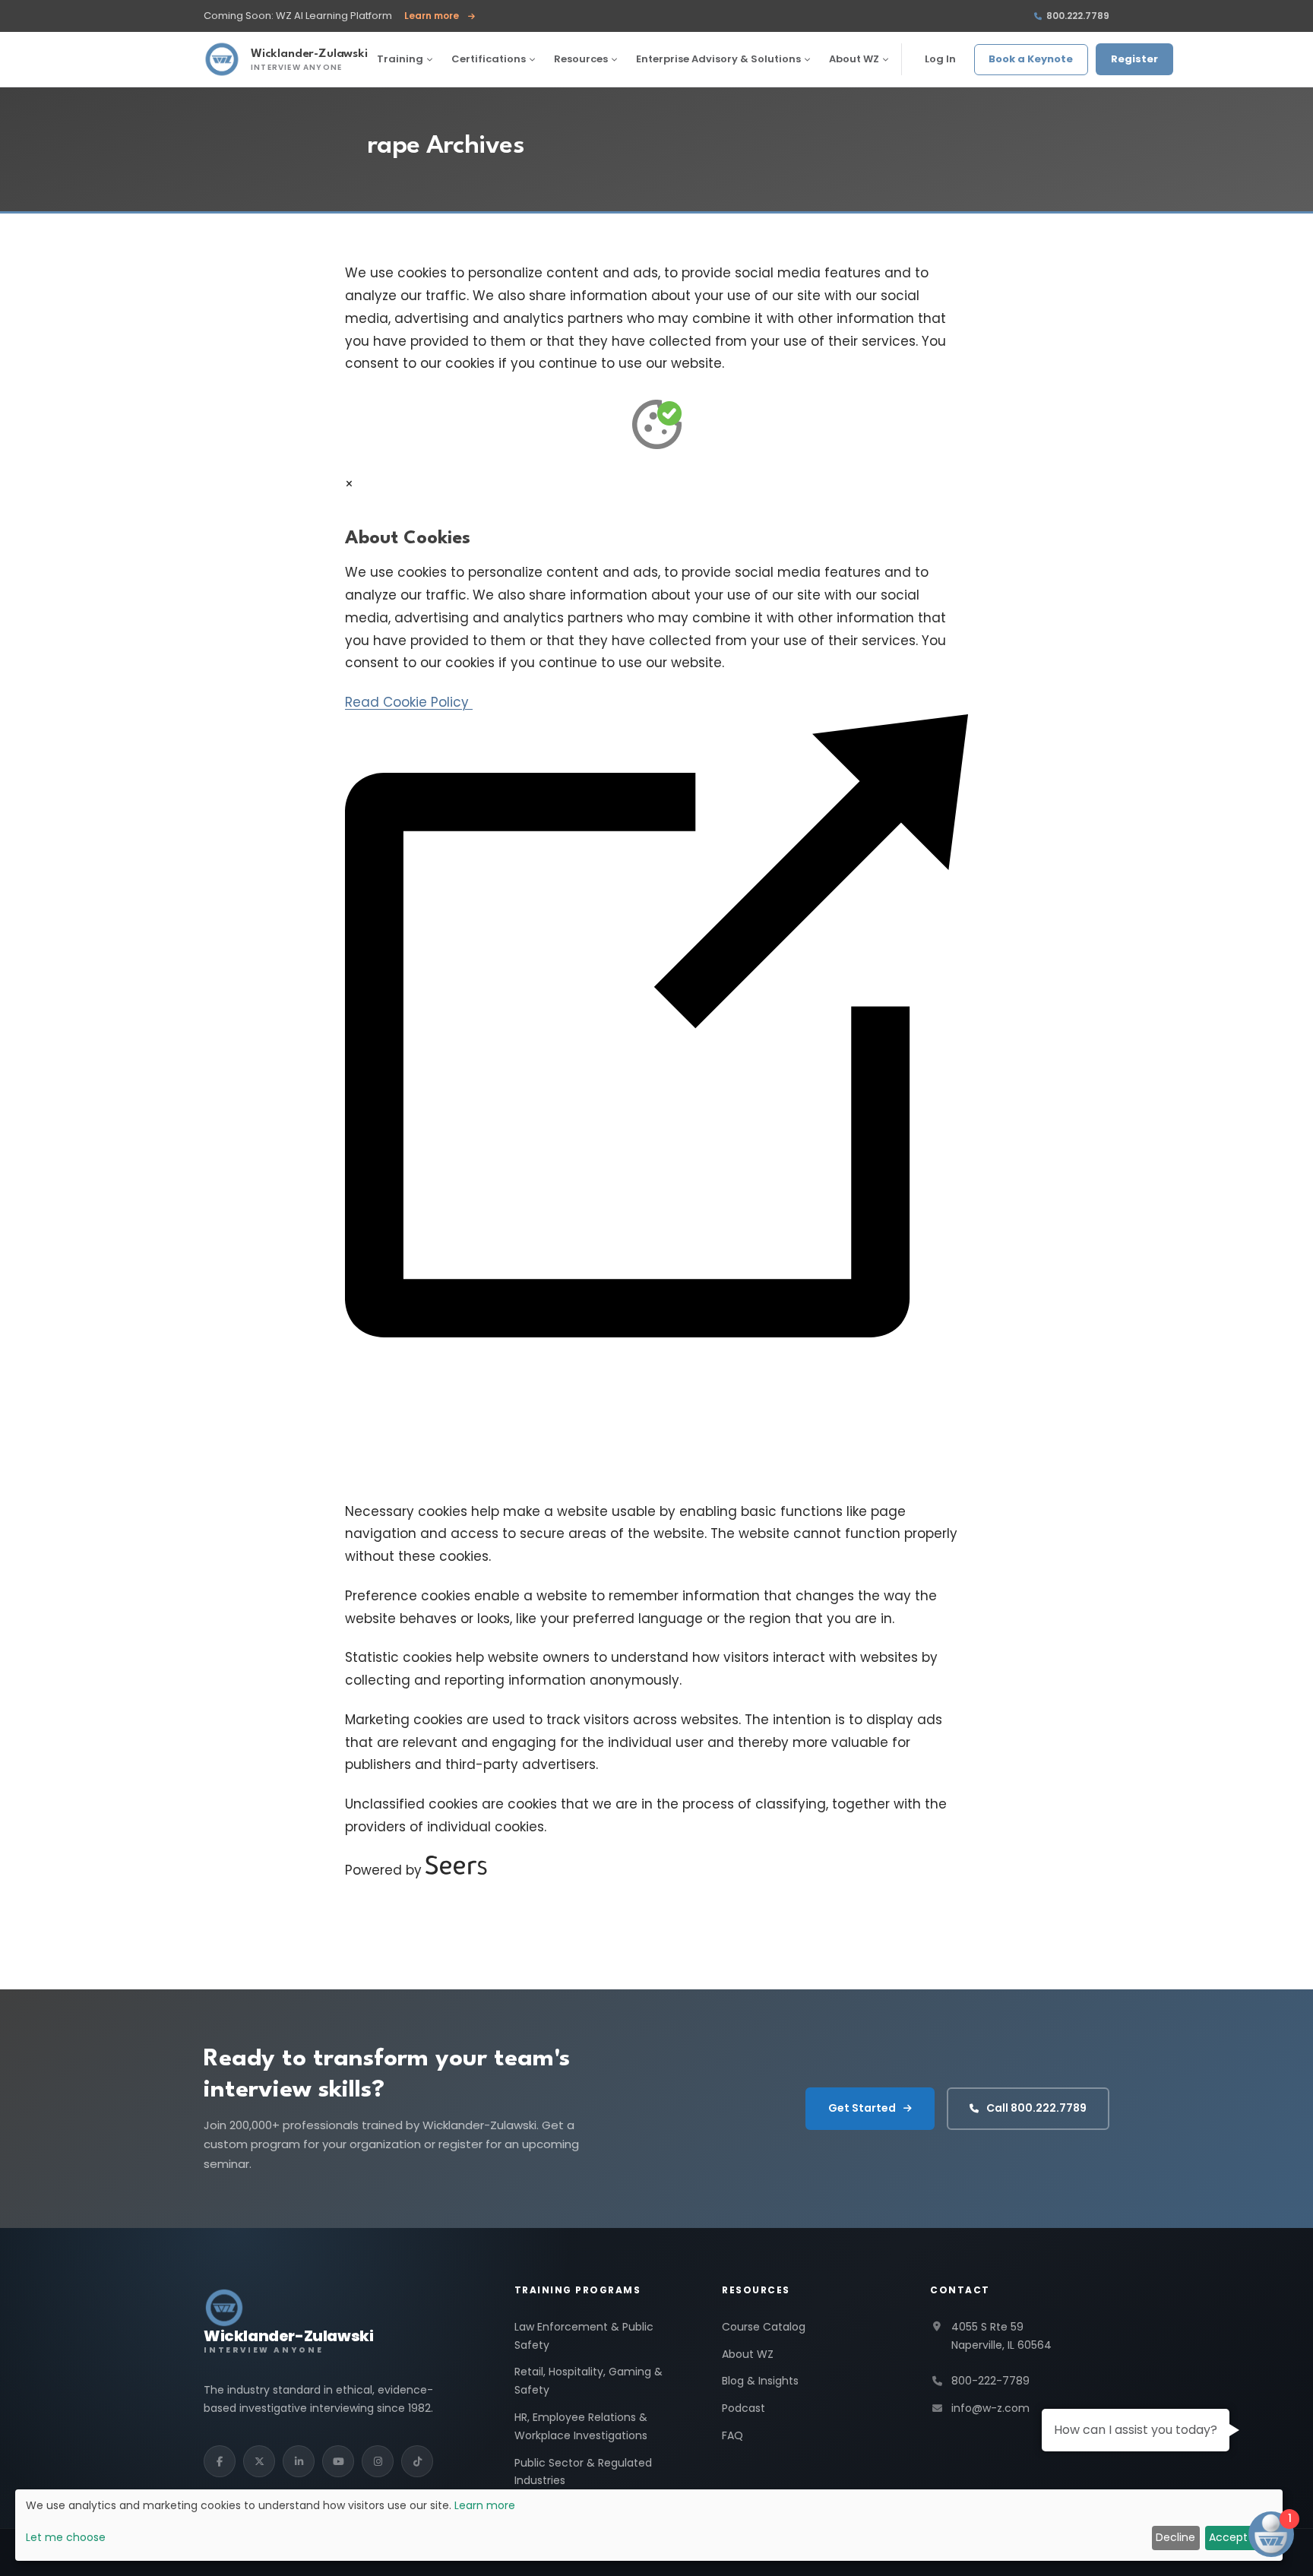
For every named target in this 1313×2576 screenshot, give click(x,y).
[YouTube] (338, 2461)
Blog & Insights (760, 2381)
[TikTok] (417, 2461)
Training (400, 59)
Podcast (744, 2408)
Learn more (440, 16)
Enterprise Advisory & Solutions (718, 59)
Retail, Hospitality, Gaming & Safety (588, 2381)
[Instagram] (378, 2461)
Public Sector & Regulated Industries (583, 2472)
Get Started (862, 2108)
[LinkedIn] (299, 2461)
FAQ (732, 2435)
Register (1134, 59)
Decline (1175, 2537)
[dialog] (649, 2525)
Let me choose (66, 2537)
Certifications (489, 59)
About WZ (854, 59)
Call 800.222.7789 (1036, 2108)
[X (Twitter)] (259, 2461)
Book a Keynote (1031, 59)
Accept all (1235, 2537)
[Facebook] (220, 2461)
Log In (940, 59)
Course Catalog (764, 2327)
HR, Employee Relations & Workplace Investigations (581, 2426)
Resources (581, 59)
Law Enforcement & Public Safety (584, 2336)
